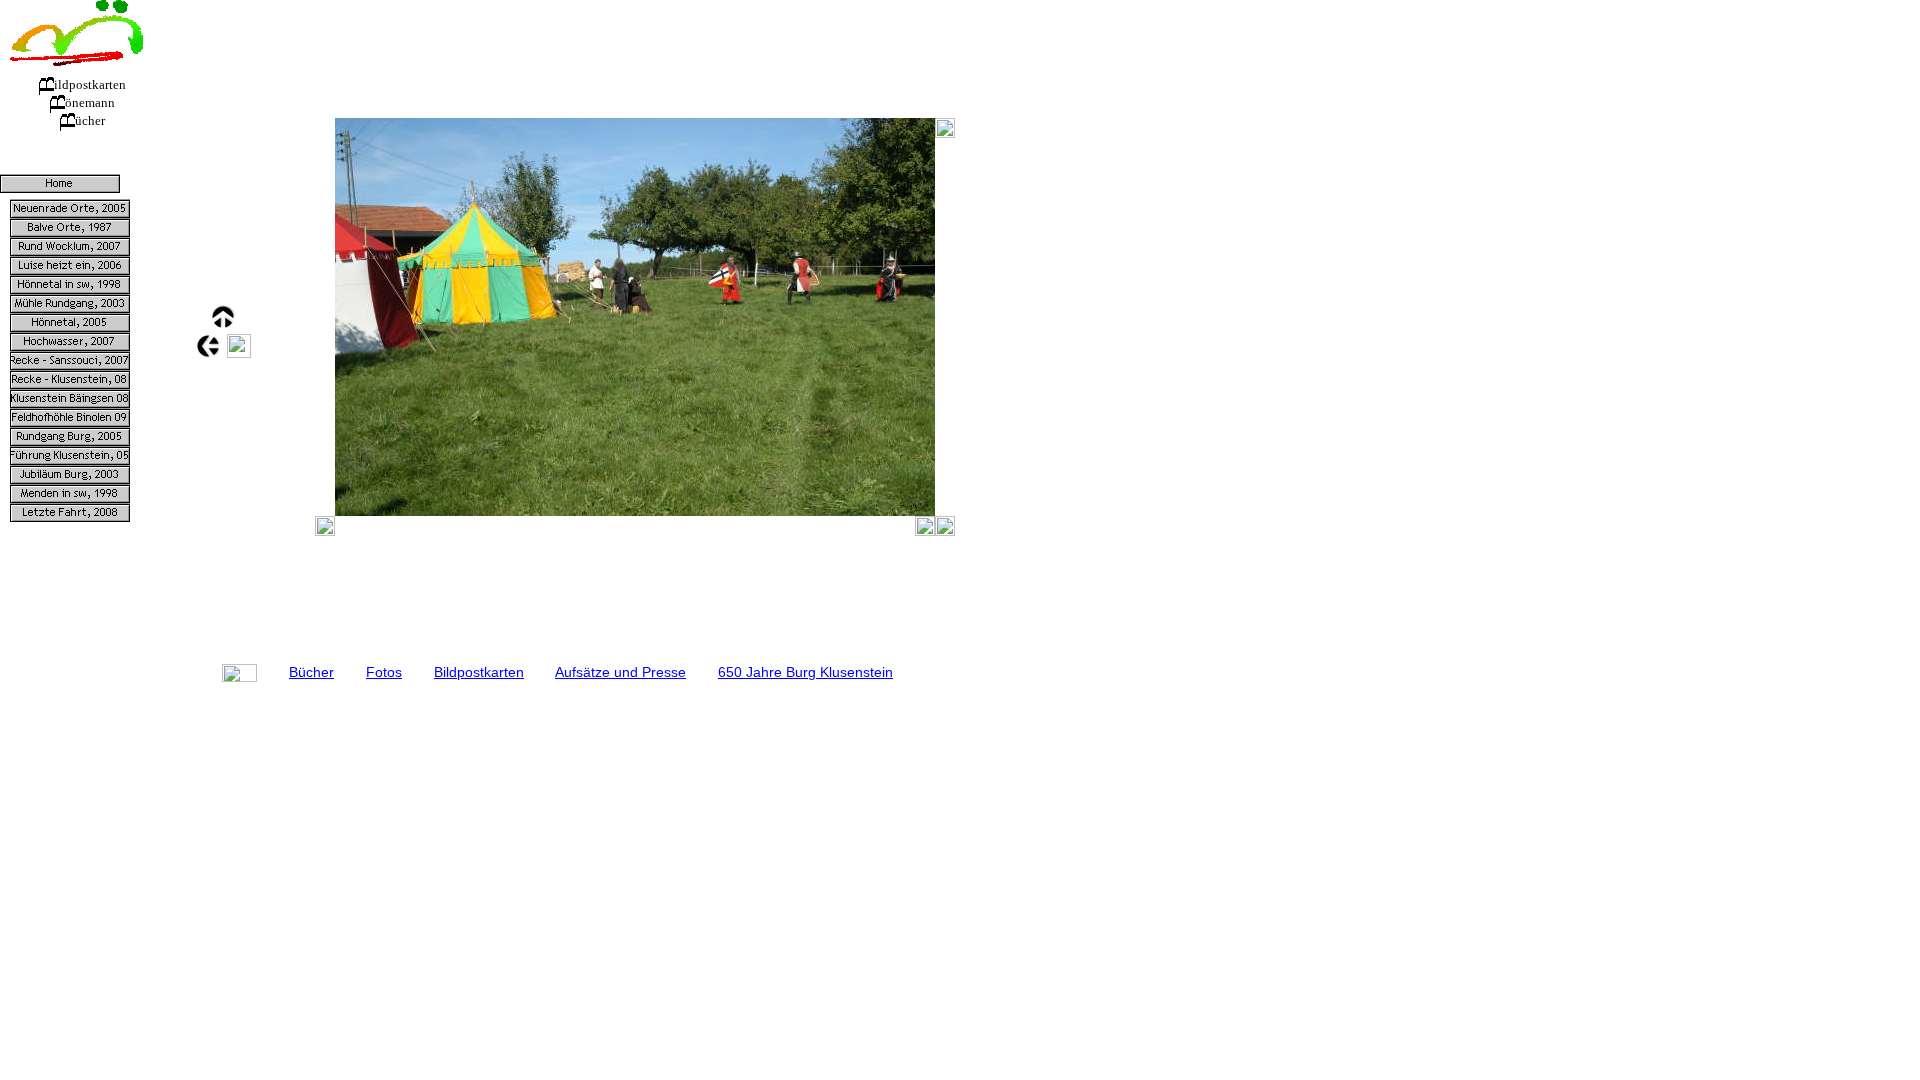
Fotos (384, 672)
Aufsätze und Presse (620, 672)
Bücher (311, 672)
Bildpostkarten (479, 672)
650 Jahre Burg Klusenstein (805, 672)
